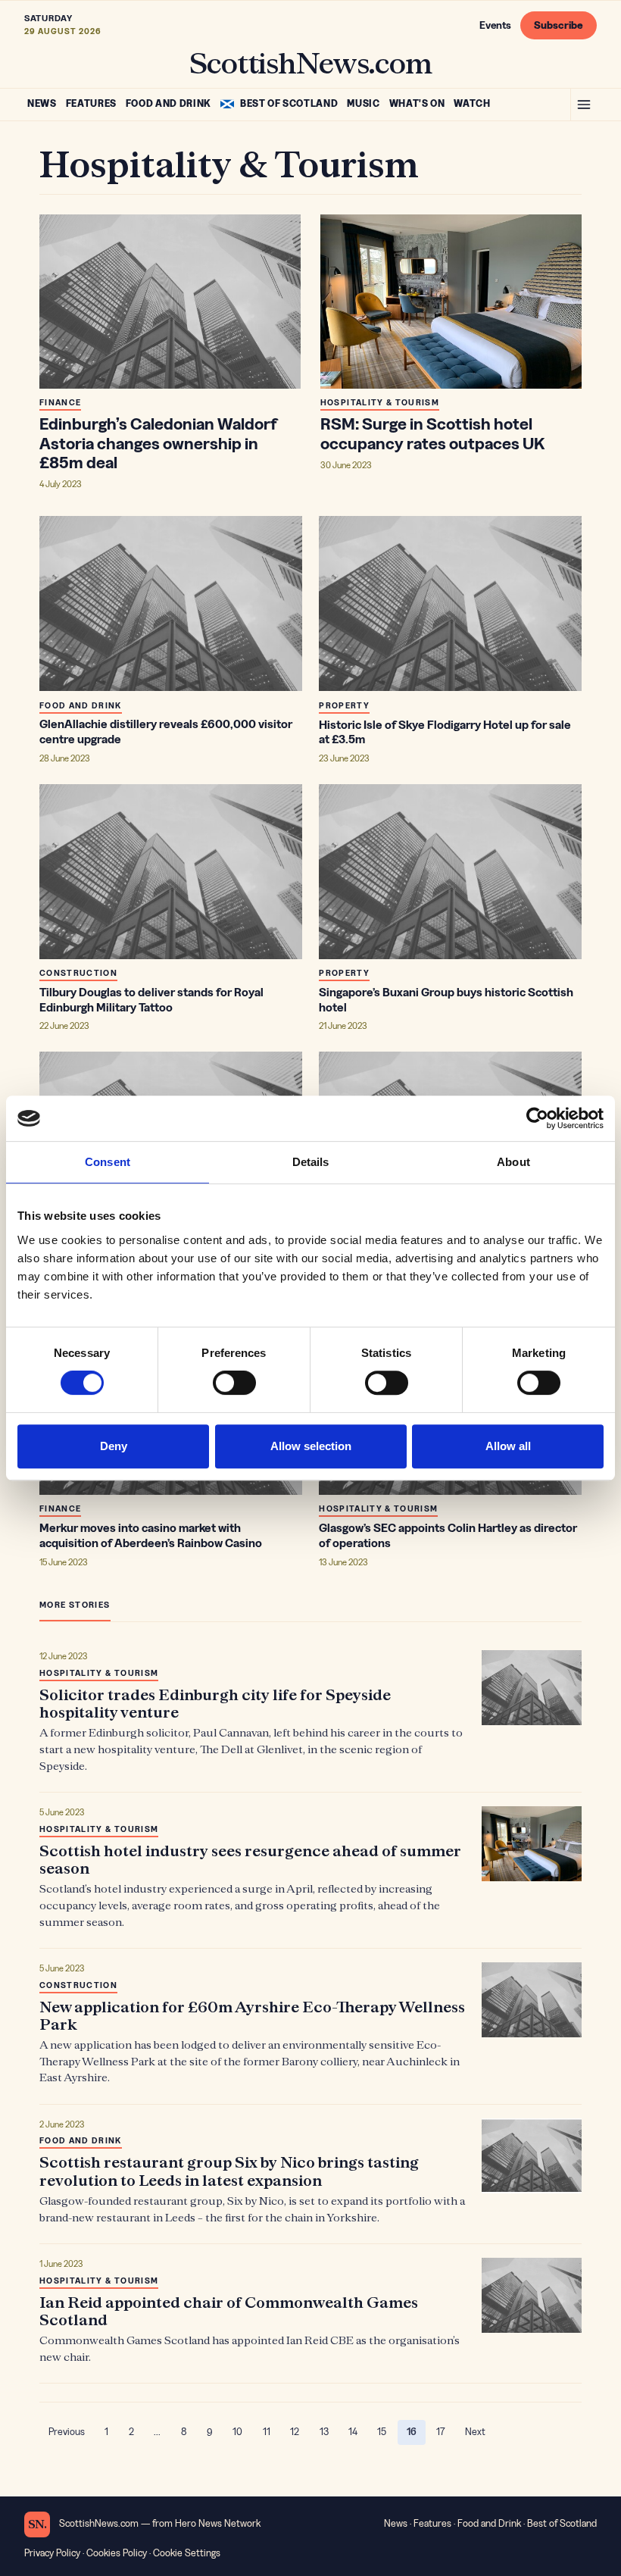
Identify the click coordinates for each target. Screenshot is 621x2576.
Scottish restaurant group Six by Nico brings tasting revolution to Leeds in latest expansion (229, 2171)
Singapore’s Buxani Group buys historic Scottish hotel (446, 1000)
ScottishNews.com (310, 62)
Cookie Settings (187, 2553)
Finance (60, 403)
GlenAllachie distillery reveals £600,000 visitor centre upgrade (166, 732)
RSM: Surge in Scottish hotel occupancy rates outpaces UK (432, 434)
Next (475, 2432)
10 (237, 2432)
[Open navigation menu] (584, 105)
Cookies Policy (117, 2553)
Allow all (508, 1446)
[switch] (234, 1383)
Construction (78, 973)
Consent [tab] (108, 1162)
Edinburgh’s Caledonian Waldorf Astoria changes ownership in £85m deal (158, 444)
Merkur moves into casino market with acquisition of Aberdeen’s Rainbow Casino (151, 1536)
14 (353, 2432)
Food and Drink (169, 104)
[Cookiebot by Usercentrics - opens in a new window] (537, 1118)
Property (344, 706)
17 (441, 2432)
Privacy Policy (52, 2553)
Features (91, 104)
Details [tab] (311, 1162)
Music (363, 104)
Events (495, 25)
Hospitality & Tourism (380, 403)
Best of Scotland (289, 104)
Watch (472, 104)
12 (295, 2432)
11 (267, 2432)
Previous (67, 2432)
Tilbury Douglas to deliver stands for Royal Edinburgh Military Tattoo (151, 1000)
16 (416, 2435)
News (42, 104)
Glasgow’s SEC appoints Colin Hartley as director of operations (448, 1536)
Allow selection (311, 1446)
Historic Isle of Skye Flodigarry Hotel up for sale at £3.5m (445, 733)
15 (382, 2432)
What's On (417, 104)
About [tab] (513, 1162)
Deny (114, 1446)
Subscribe (559, 25)
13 (324, 2432)
